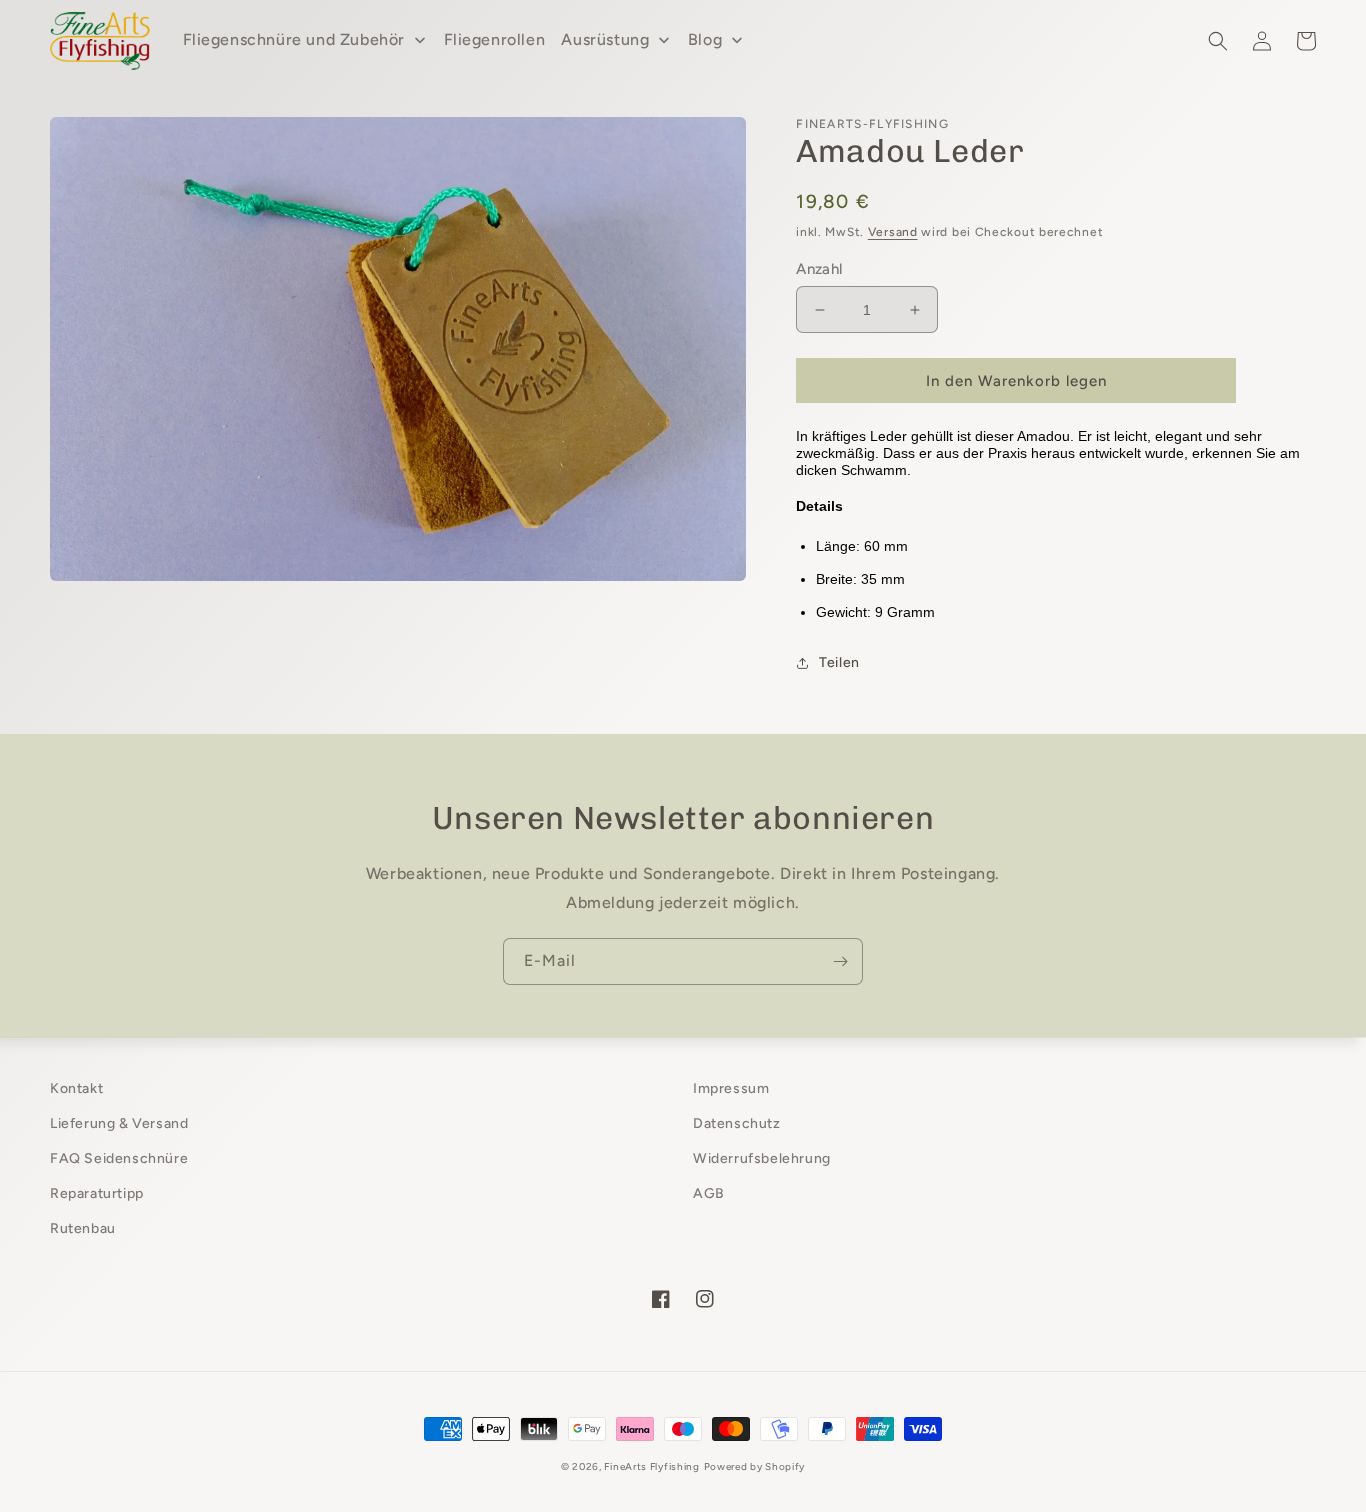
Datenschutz (737, 1123)
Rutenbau (83, 1228)
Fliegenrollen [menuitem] (495, 39)
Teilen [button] (839, 662)
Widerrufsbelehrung (762, 1158)
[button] (1218, 41)
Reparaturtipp (97, 1193)
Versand (893, 232)
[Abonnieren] (840, 961)
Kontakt (76, 1088)
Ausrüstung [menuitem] (605, 39)
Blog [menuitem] (705, 39)
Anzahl (819, 269)
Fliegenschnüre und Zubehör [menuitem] (294, 39)
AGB (709, 1193)
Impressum (731, 1088)
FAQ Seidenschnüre (119, 1158)
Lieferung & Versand (119, 1123)
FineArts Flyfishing (651, 1466)
